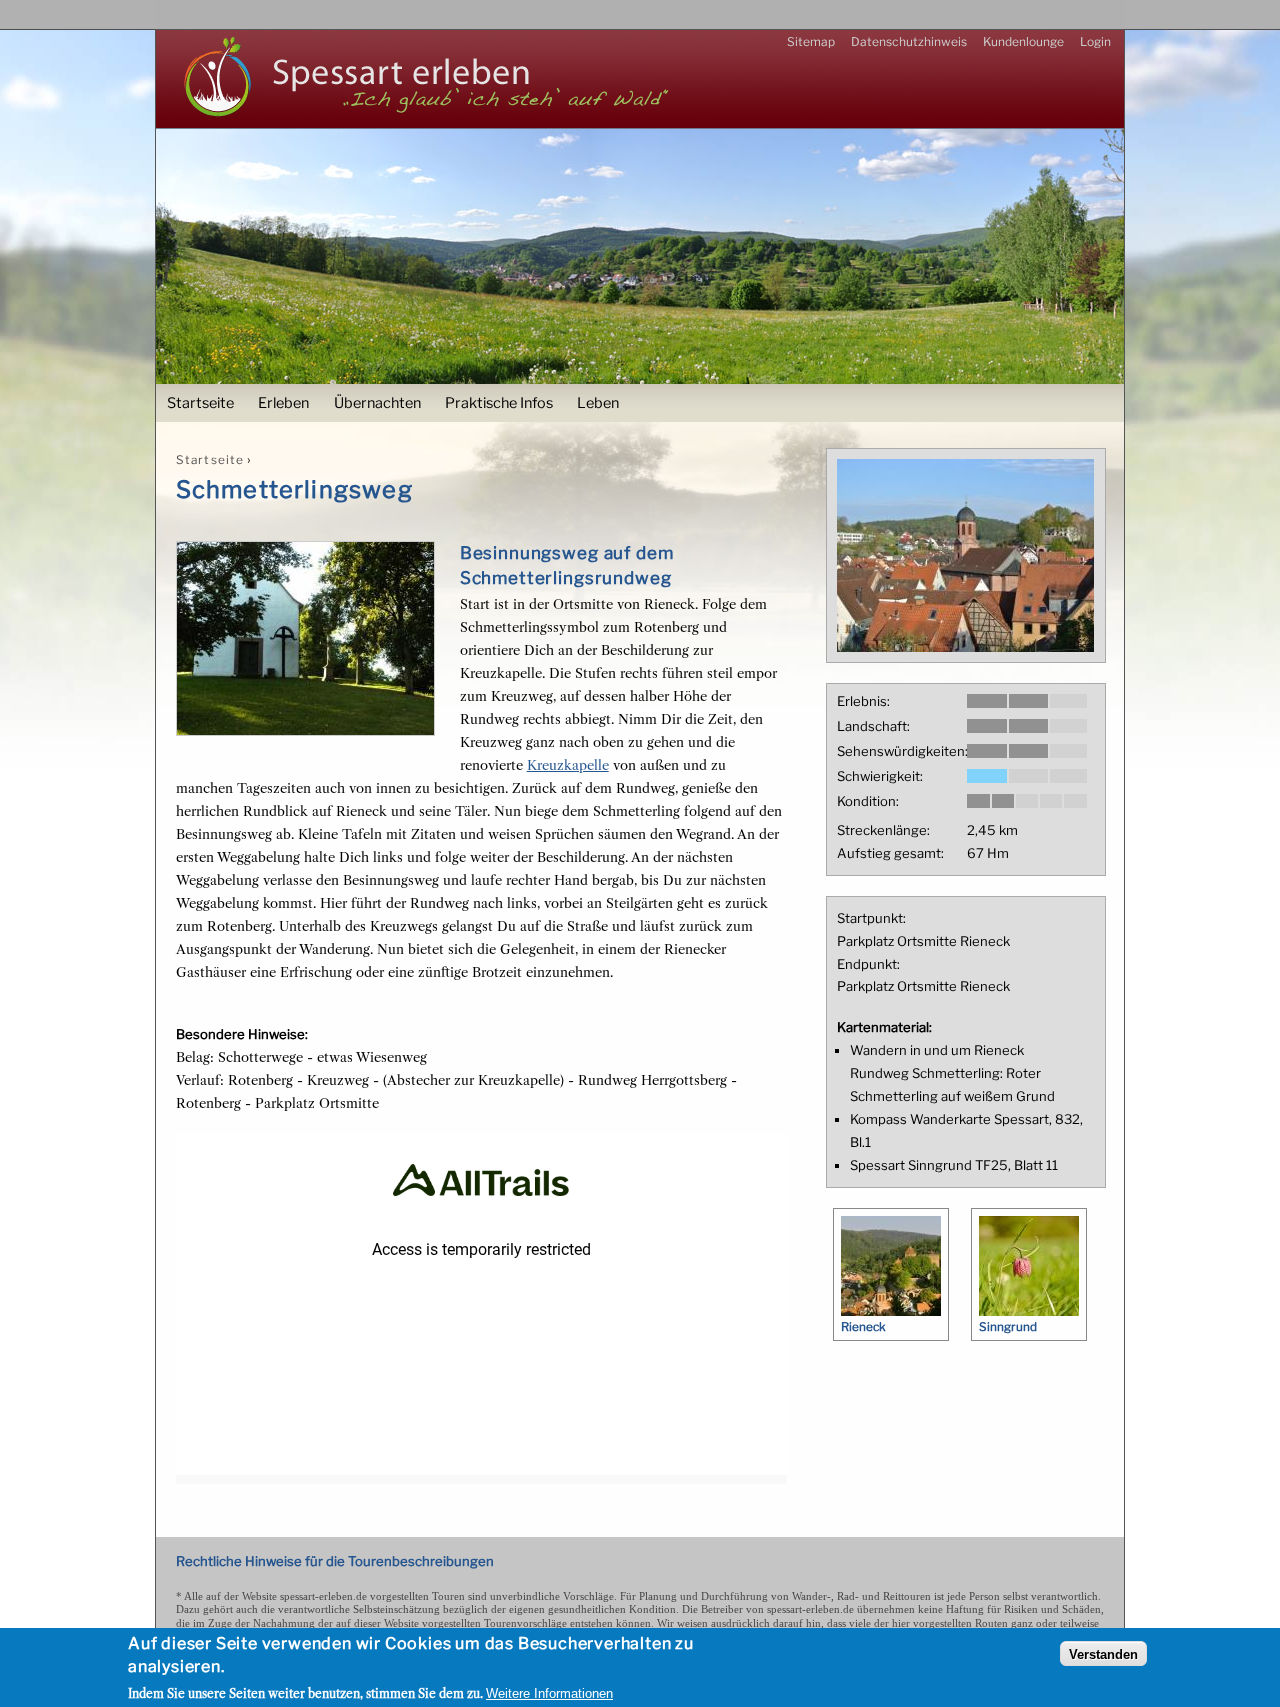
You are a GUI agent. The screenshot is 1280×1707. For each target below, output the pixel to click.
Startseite (200, 403)
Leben (598, 403)
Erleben (283, 403)
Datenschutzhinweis (909, 41)
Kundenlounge (1023, 41)
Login (1095, 41)
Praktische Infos (499, 403)
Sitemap (811, 41)
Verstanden (1103, 1654)
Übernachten (377, 403)
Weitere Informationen (549, 1693)
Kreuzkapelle (568, 765)
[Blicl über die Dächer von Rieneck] (965, 647)
